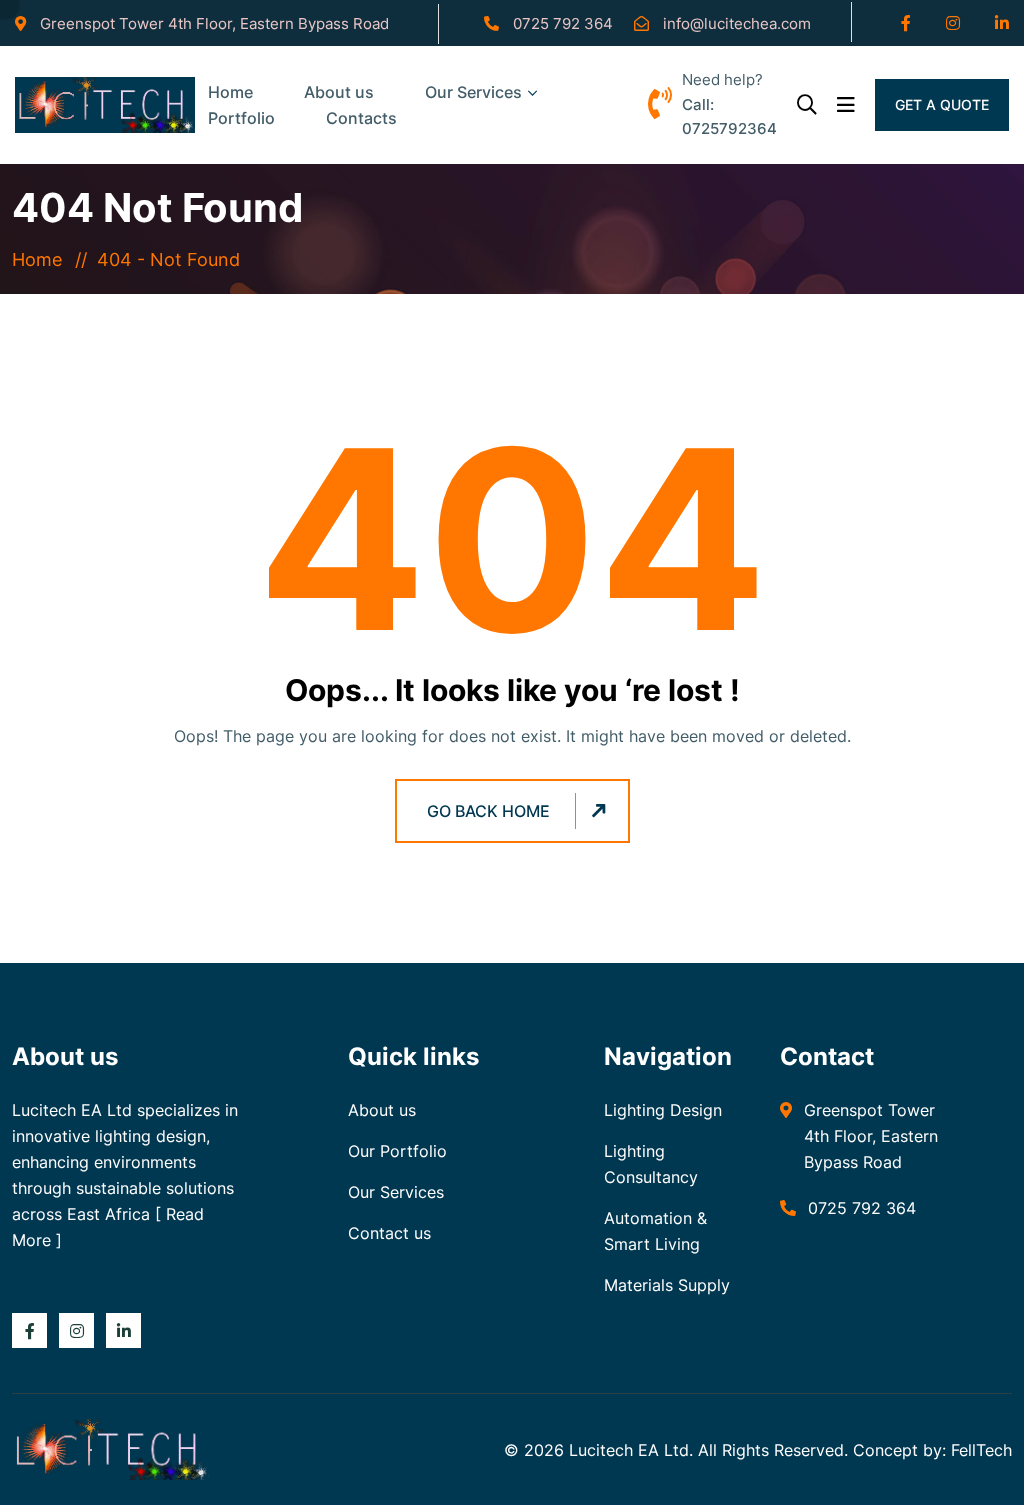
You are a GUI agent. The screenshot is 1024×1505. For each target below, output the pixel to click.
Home (42, 259)
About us (382, 1110)
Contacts (361, 118)
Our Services (473, 92)
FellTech (981, 1450)
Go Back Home (488, 811)
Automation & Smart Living (655, 1231)
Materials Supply (667, 1285)
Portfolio (241, 118)
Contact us (389, 1233)
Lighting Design (663, 1110)
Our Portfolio (397, 1151)
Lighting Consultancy (651, 1164)
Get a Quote (942, 104)
